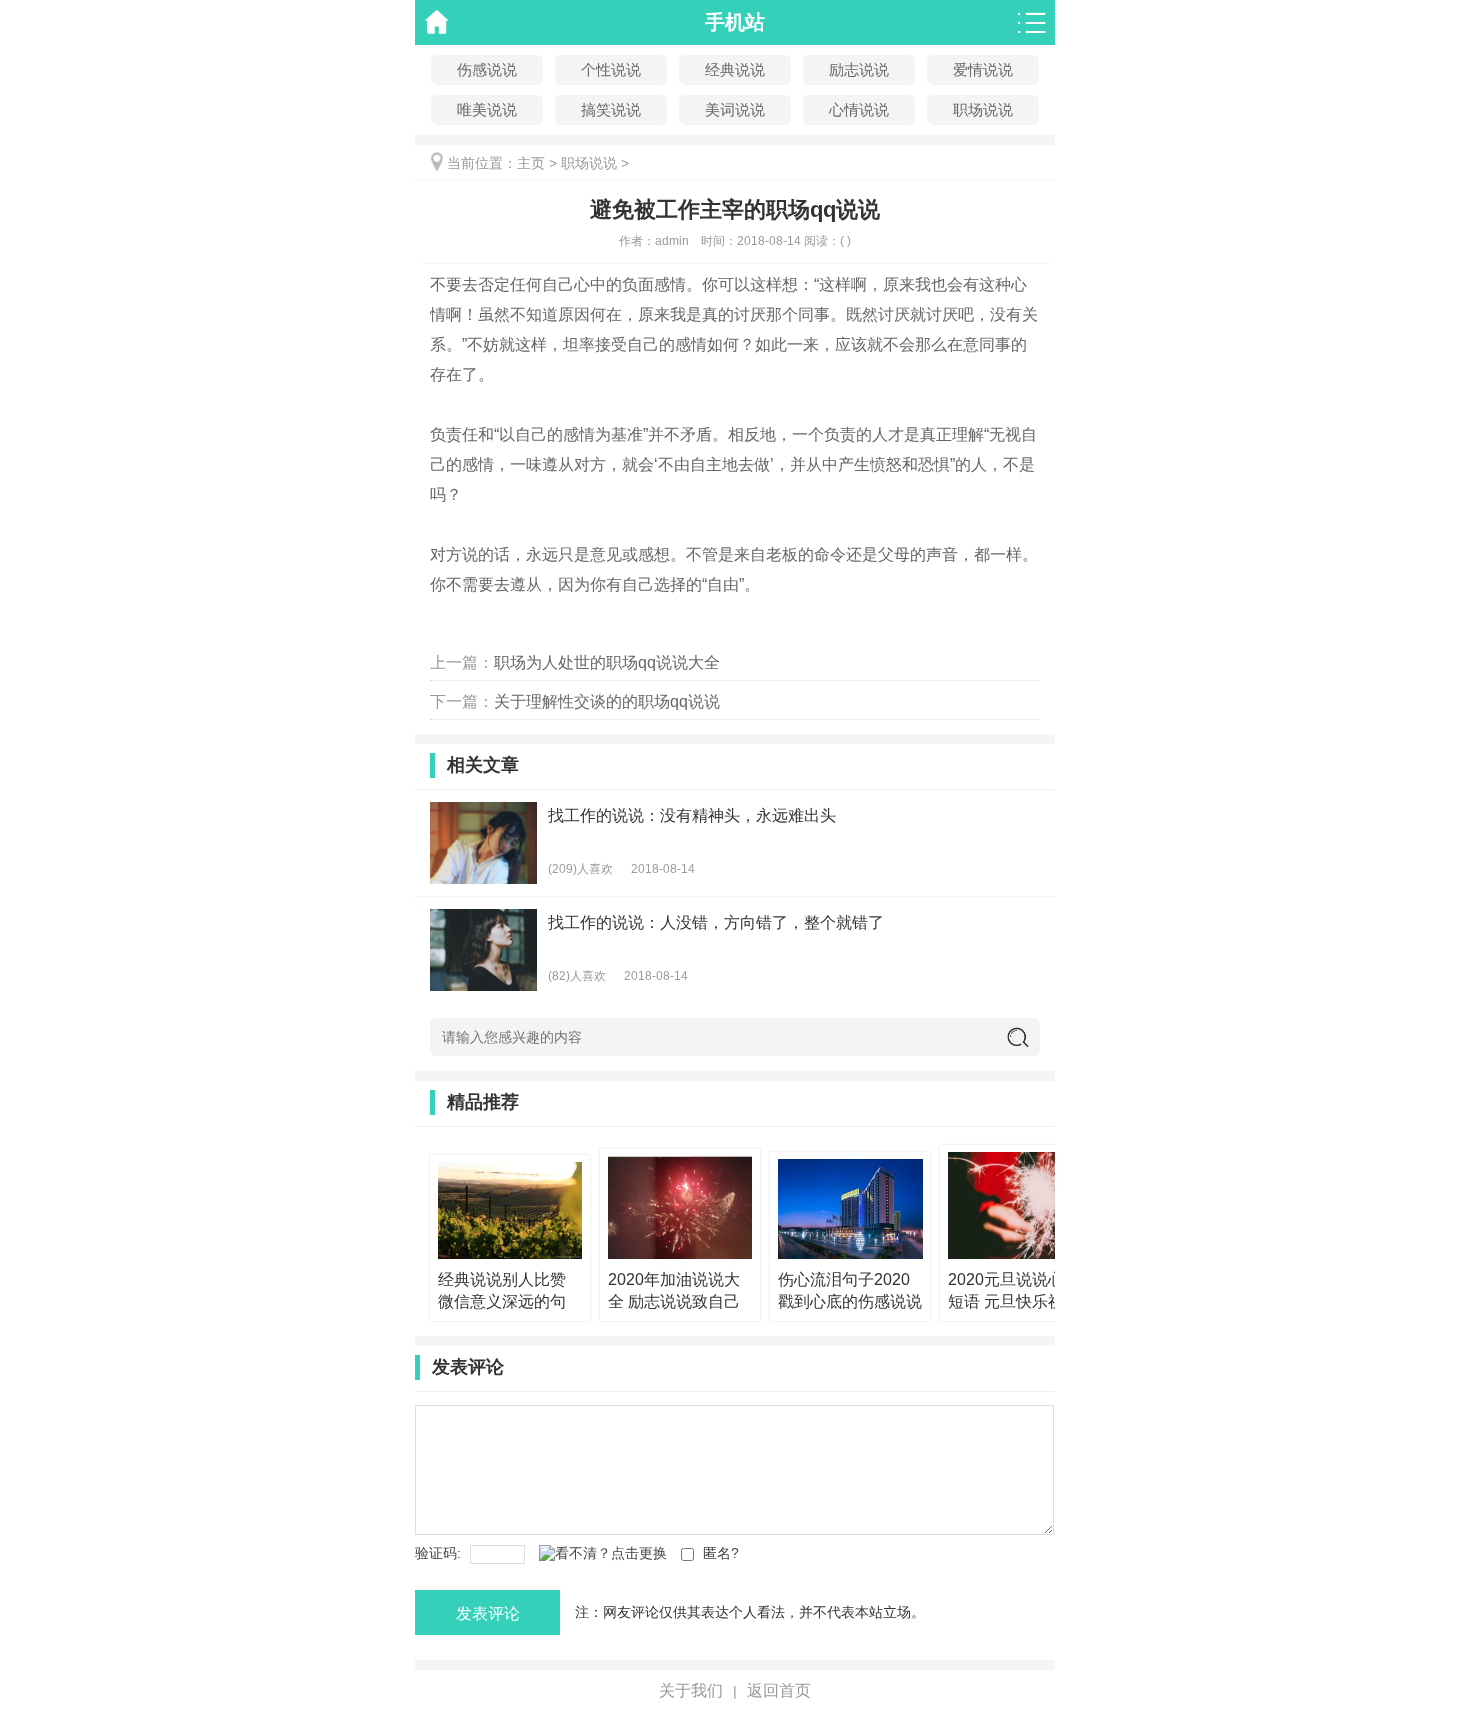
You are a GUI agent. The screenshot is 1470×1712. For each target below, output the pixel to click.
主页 (531, 163)
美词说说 (735, 109)
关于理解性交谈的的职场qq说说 (607, 701)
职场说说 (983, 109)
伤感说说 (487, 69)
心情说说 (859, 109)
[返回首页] (437, 22)
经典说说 (735, 69)
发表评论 (488, 1613)
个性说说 (611, 69)
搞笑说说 (611, 109)
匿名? (721, 1553)
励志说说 (859, 69)
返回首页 (779, 1690)
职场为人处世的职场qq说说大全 (607, 662)
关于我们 (691, 1690)
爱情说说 (983, 69)
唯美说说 (487, 109)
